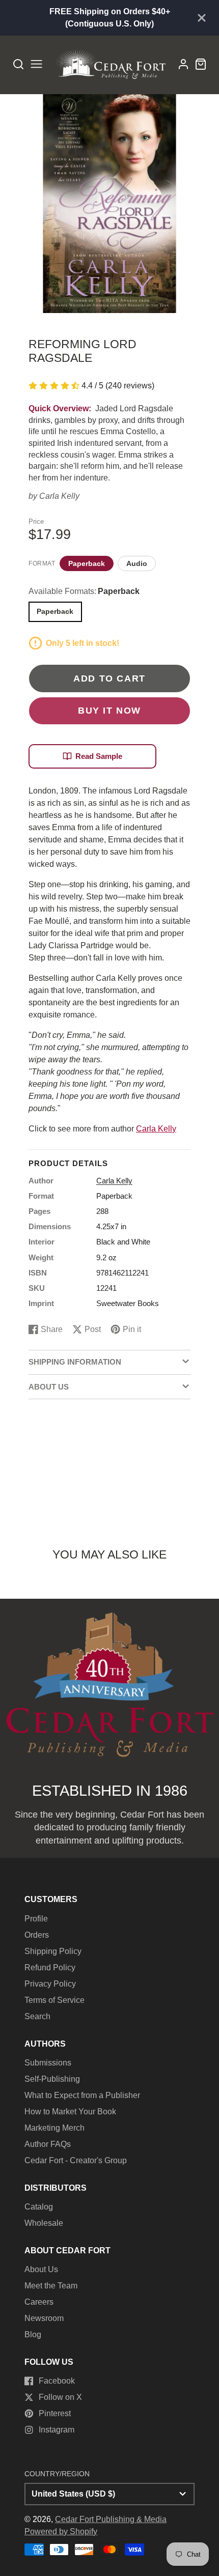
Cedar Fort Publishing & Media (111, 2519)
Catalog (39, 2207)
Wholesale (44, 2223)
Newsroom (44, 2318)
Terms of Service (54, 2000)
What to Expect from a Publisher (82, 2095)
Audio (137, 563)
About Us (41, 2269)
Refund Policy (50, 1968)
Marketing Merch (54, 2128)
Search (37, 2016)
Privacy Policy (50, 1984)
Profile (36, 1919)
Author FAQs (48, 2144)
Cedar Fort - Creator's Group (76, 2160)
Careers (39, 2302)
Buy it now (109, 710)
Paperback (87, 563)
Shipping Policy (53, 1951)
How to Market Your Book (70, 2112)
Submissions (48, 2063)
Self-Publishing (52, 2079)
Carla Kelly (59, 496)
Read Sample (99, 756)
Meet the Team (51, 2286)
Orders (37, 1935)
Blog (33, 2334)
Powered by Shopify (61, 2531)
